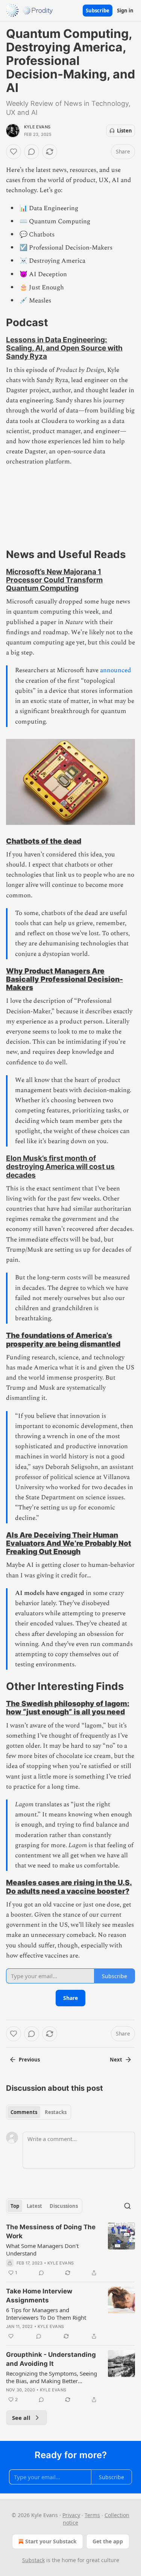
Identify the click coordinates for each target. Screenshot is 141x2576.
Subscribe (98, 11)
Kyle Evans (37, 127)
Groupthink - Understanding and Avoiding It (51, 2359)
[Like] (14, 152)
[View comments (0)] (32, 152)
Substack (33, 2560)
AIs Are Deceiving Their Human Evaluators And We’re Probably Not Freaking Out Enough (69, 1543)
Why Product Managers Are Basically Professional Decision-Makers (64, 979)
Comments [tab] (24, 2112)
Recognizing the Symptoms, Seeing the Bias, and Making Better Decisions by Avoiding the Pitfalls (52, 2377)
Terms (92, 2515)
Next (116, 2060)
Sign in (125, 11)
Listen (124, 131)
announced (116, 670)
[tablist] (39, 2112)
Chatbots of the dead (44, 841)
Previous (29, 2060)
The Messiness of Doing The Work (51, 2231)
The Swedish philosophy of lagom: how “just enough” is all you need (68, 1708)
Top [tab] (15, 2206)
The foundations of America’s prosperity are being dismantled (63, 1339)
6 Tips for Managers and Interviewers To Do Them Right (46, 2314)
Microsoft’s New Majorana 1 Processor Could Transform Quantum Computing (54, 580)
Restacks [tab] (56, 2112)
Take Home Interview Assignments (39, 2296)
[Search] (127, 2206)
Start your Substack (51, 2541)
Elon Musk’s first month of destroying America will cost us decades (60, 1166)
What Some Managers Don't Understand (42, 2249)
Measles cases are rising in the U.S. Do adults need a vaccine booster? (69, 1887)
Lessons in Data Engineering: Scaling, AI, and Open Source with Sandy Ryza (64, 348)
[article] (70, 2250)
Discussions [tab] (64, 2206)
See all (21, 2418)
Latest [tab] (34, 2206)
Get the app (108, 2541)
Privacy (71, 2515)
